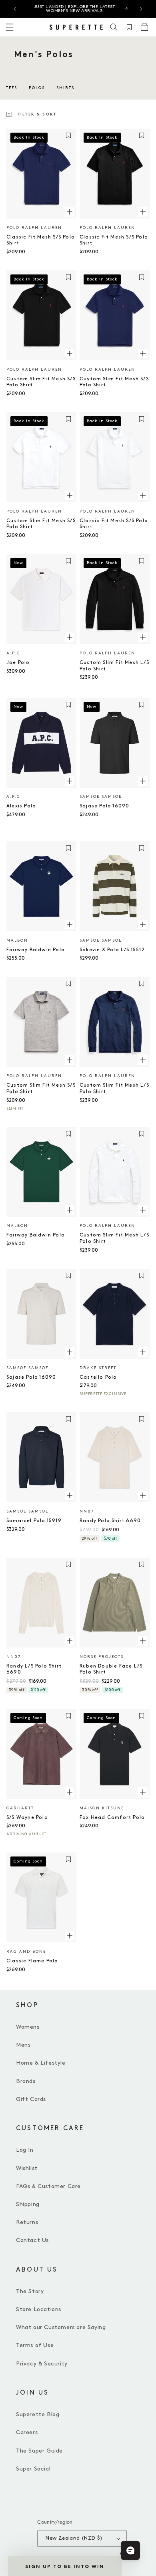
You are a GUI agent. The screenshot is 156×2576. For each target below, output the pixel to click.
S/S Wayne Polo (27, 1818)
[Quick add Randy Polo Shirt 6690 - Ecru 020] (143, 1495)
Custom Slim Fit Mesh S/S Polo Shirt (41, 382)
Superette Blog (38, 2414)
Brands (26, 2081)
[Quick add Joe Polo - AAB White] (70, 637)
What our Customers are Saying (61, 2327)
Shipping (28, 2204)
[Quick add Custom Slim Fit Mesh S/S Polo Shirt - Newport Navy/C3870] (143, 354)
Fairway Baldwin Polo (36, 950)
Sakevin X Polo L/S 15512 (112, 950)
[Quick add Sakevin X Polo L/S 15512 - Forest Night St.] (143, 924)
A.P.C (13, 653)
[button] (114, 27)
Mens (23, 2045)
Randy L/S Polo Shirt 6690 (34, 1669)
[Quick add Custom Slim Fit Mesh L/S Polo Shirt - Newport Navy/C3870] (143, 1060)
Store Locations (39, 2309)
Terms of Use (35, 2345)
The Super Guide (39, 2451)
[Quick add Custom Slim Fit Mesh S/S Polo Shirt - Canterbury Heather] (70, 1060)
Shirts (65, 88)
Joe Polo (18, 663)
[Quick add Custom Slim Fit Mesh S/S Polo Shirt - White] (70, 495)
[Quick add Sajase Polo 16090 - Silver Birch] (70, 1352)
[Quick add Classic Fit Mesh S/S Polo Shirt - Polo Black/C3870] (143, 212)
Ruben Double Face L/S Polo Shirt (111, 1669)
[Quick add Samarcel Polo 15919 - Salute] (70, 1495)
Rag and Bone (26, 1952)
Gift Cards (31, 2099)
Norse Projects (102, 1657)
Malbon (17, 940)
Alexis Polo (21, 806)
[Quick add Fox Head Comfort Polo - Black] (143, 1792)
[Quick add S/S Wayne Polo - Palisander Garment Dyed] (70, 1792)
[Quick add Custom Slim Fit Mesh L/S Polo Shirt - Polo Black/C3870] (143, 637)
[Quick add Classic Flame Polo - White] (70, 1936)
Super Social (33, 2469)
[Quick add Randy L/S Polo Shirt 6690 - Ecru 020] (70, 1641)
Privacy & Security (42, 2364)
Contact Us (32, 2240)
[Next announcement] (141, 9)
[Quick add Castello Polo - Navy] (143, 1352)
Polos (37, 88)
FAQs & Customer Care (48, 2186)
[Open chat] (130, 2550)
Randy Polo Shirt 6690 (110, 1521)
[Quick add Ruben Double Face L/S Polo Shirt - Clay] (143, 1641)
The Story (30, 2291)
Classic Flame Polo (32, 1961)
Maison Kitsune (102, 1808)
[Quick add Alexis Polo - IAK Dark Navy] (70, 781)
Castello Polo (98, 1377)
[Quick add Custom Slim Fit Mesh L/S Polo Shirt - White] (143, 1210)
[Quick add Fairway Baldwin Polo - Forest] (70, 1210)
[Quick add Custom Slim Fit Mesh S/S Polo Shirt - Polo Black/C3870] (70, 354)
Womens (28, 2027)
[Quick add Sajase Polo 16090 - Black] (143, 781)
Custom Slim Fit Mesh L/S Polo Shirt (114, 666)
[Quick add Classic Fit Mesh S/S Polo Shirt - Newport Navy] (70, 212)
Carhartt (20, 1808)
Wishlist (27, 2168)
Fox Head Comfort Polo (112, 1818)
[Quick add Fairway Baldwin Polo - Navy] (70, 924)
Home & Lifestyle (41, 2063)
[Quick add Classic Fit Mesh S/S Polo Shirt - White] (143, 495)
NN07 (87, 1511)
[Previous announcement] (15, 9)
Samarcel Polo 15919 (34, 1521)
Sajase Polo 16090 (104, 806)
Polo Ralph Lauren (34, 228)
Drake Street (98, 1368)
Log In (25, 2150)
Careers (27, 2432)
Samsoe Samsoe (101, 797)
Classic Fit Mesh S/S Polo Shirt (41, 240)
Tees (12, 88)
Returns (27, 2222)
